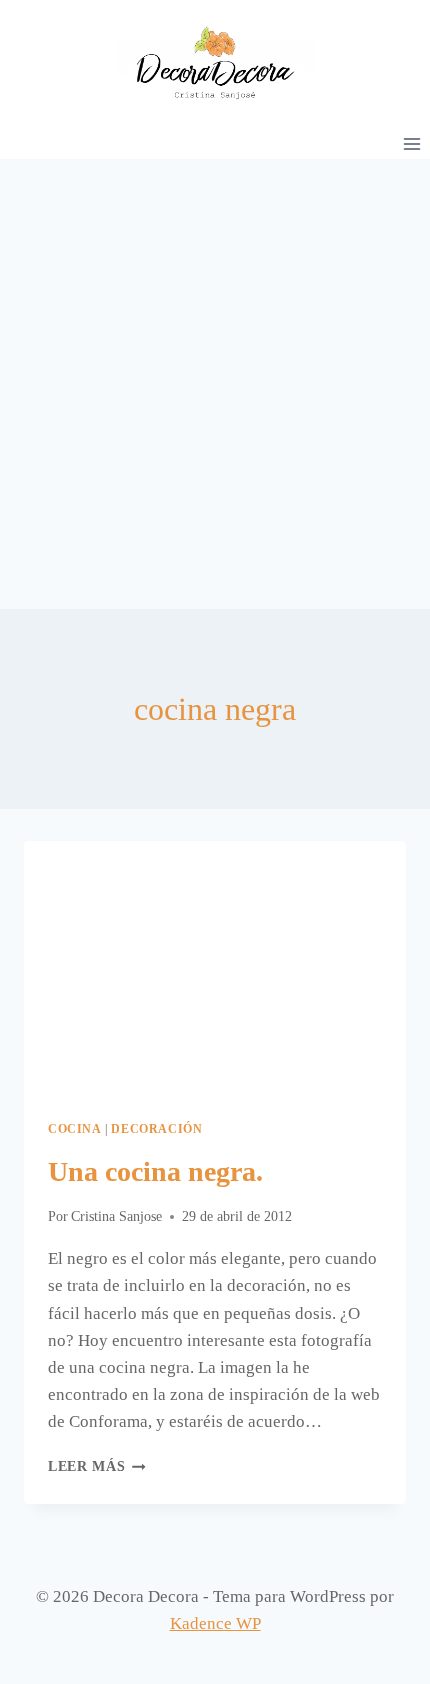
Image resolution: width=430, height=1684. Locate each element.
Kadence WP (215, 1623)
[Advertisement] (215, 384)
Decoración (156, 1129)
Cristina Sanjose (116, 1216)
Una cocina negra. (155, 1171)
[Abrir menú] (411, 143)
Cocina (75, 1129)
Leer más (97, 1466)
